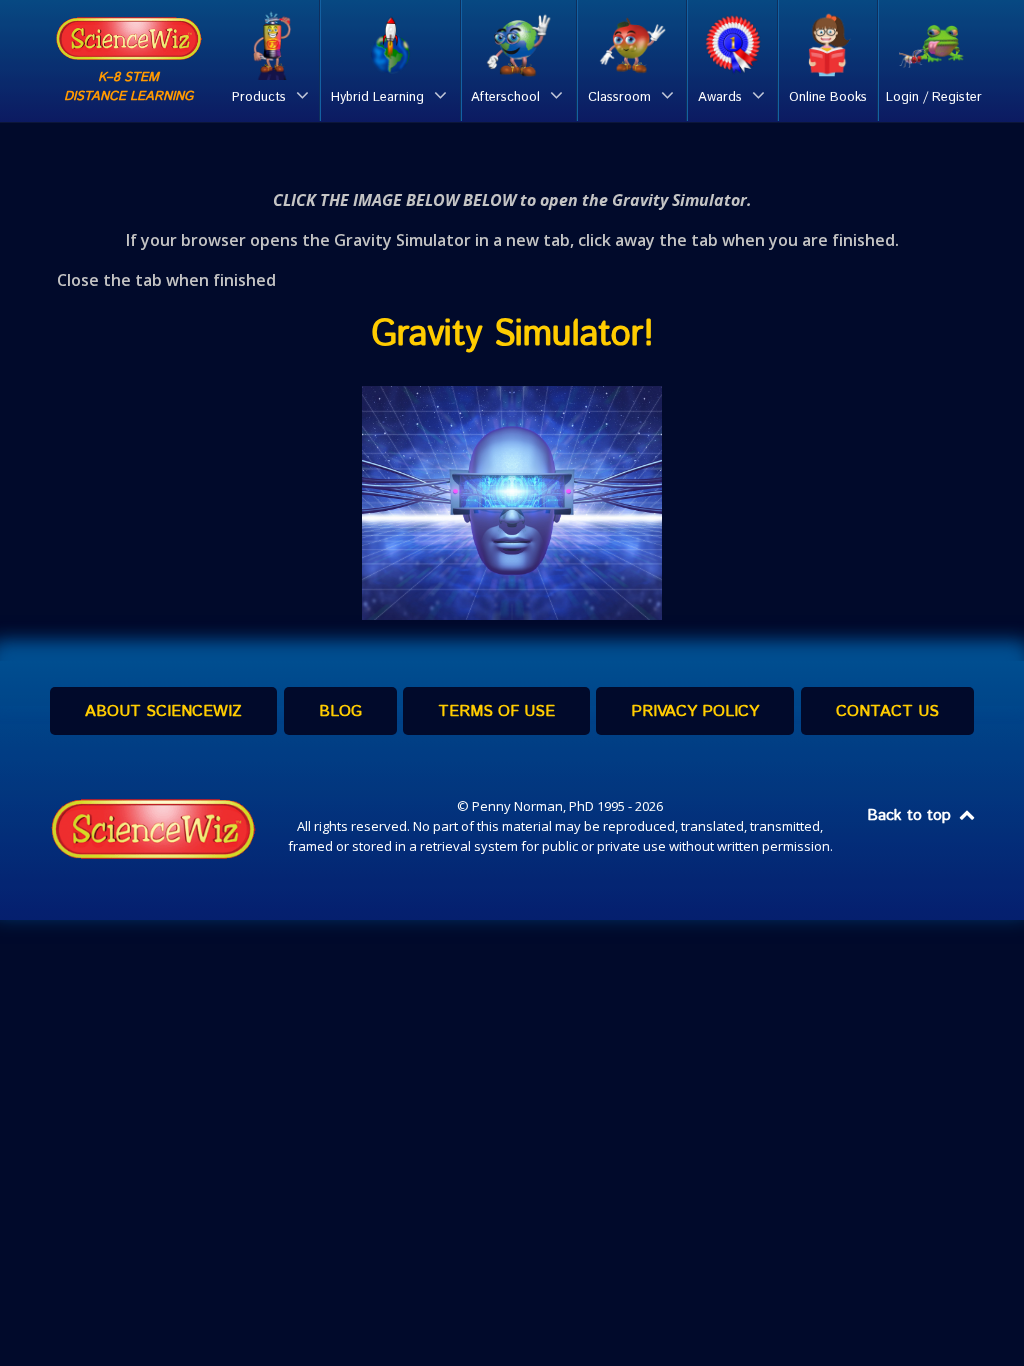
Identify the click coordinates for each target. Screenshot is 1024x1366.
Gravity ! (512, 335)
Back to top (911, 815)
